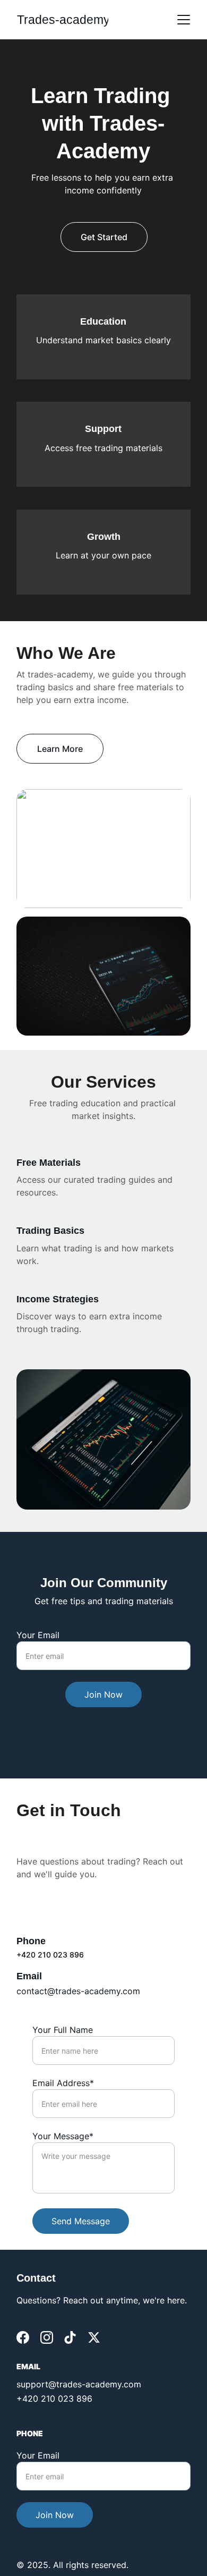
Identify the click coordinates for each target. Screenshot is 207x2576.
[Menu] (184, 20)
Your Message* (63, 2136)
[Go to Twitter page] (94, 2337)
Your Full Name (63, 2030)
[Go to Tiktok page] (70, 2337)
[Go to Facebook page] (23, 2337)
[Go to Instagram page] (47, 2337)
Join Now (103, 1694)
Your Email (38, 1635)
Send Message (81, 2221)
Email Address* (63, 2083)
